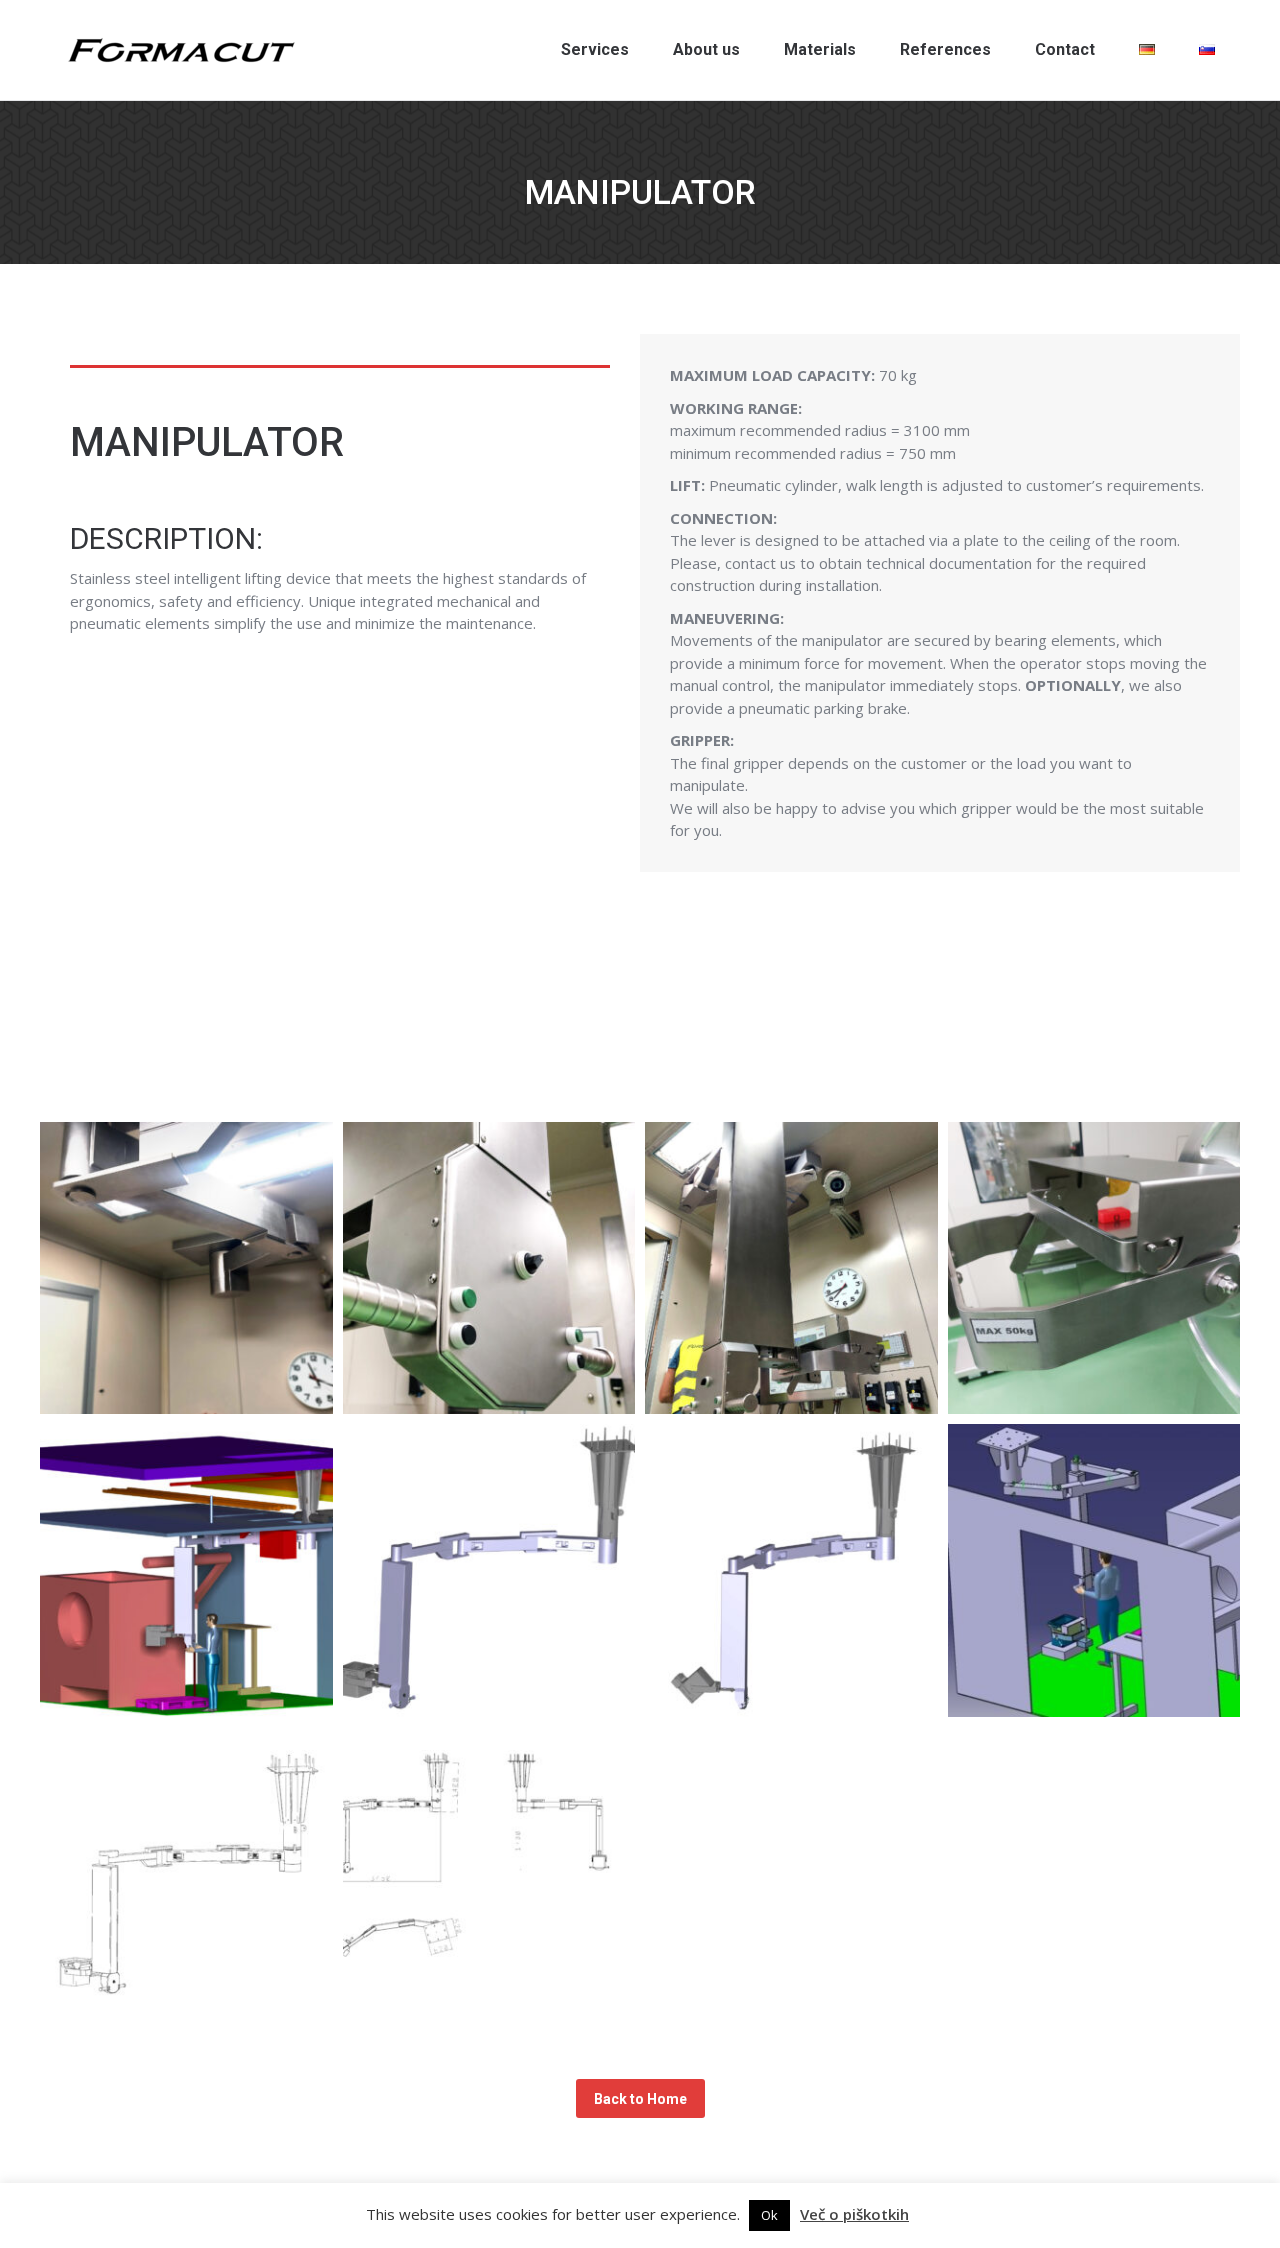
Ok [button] (769, 2215)
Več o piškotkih (854, 2214)
